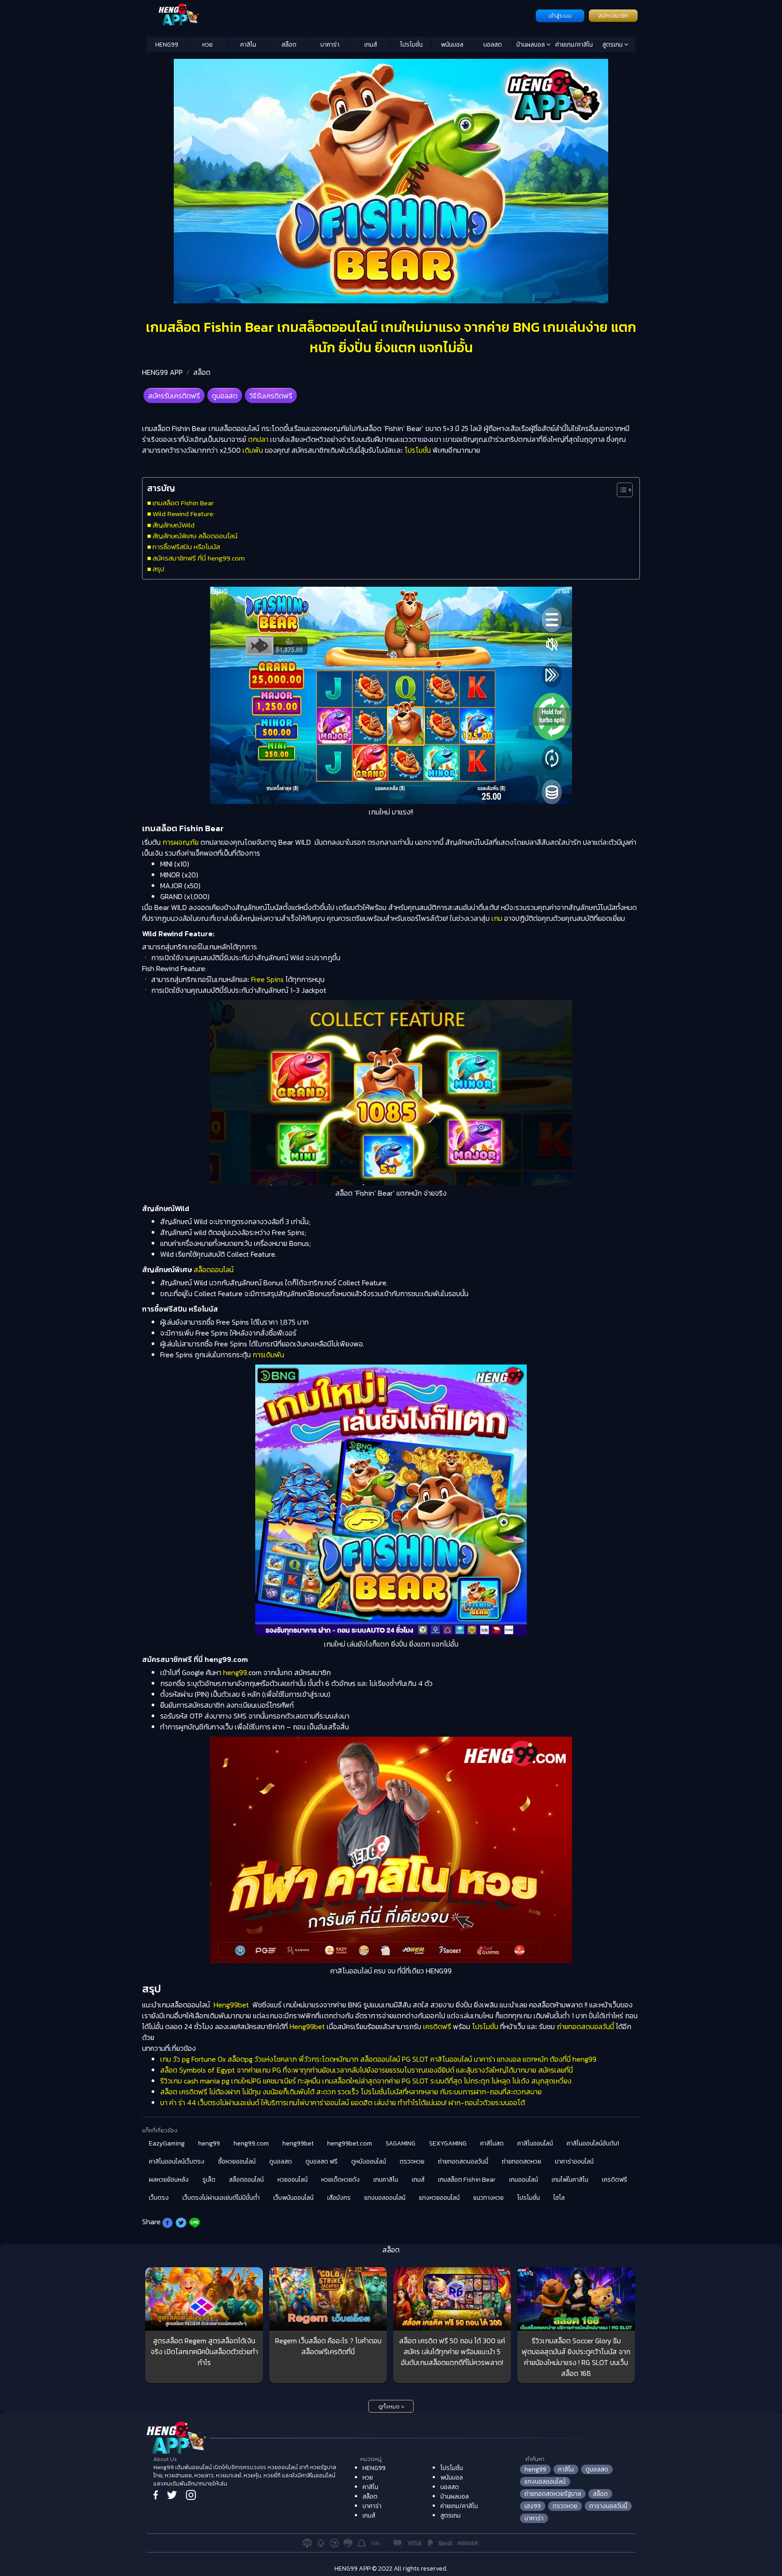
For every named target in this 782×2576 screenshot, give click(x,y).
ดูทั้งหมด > (391, 2407)
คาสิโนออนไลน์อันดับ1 (593, 2143)
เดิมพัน (253, 450)
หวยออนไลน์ (293, 2180)
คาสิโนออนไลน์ (535, 2143)
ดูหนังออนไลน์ (369, 2162)
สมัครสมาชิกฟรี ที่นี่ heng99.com (199, 558)
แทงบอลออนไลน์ (385, 2198)
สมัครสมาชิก (613, 16)
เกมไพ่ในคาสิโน (570, 2180)
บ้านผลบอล (531, 45)
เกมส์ (371, 45)
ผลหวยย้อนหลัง (169, 2180)
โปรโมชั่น (411, 45)
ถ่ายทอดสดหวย (522, 2162)
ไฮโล (559, 2198)
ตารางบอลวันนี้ (608, 2506)
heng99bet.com (350, 2143)
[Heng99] (340, 15)
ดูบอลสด (225, 396)
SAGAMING (401, 2143)
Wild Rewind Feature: (184, 514)
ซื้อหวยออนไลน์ (237, 2162)
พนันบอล (452, 45)
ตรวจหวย (412, 2162)
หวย (207, 45)
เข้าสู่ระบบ (560, 16)
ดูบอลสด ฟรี (322, 2162)
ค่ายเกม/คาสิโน (574, 45)
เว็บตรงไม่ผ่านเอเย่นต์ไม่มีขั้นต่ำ (221, 2198)
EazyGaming (167, 2143)
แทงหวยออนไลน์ (439, 2198)
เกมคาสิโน (386, 2180)
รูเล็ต (209, 2180)
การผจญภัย (181, 842)
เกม (497, 918)
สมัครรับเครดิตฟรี (174, 396)
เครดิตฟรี (437, 2026)
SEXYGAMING (448, 2143)
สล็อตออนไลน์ (214, 1269)
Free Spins (267, 979)
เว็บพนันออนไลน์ (293, 2198)
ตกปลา (258, 439)
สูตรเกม (613, 45)
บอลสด (493, 45)
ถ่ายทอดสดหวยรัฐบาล (553, 2494)
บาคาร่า (330, 45)
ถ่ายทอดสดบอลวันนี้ (585, 2026)
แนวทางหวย (489, 2198)
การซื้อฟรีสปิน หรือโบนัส (186, 547)
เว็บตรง (159, 2198)
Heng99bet (231, 2005)
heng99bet (298, 2143)
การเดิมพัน (268, 1355)
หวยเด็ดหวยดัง (341, 2180)
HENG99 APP (162, 372)
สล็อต (289, 45)
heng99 (235, 1672)
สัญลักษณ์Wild (174, 525)
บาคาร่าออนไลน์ (574, 2162)
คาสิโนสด (492, 2143)
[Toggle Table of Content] (620, 490)
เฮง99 (533, 2506)
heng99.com (251, 2143)
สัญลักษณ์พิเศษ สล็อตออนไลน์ (195, 536)
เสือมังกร (339, 2198)
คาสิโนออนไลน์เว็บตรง (177, 2162)
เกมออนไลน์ (524, 2180)
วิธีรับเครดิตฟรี (271, 396)
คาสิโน (248, 45)
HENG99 (167, 45)
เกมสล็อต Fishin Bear (183, 503)
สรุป (158, 569)
